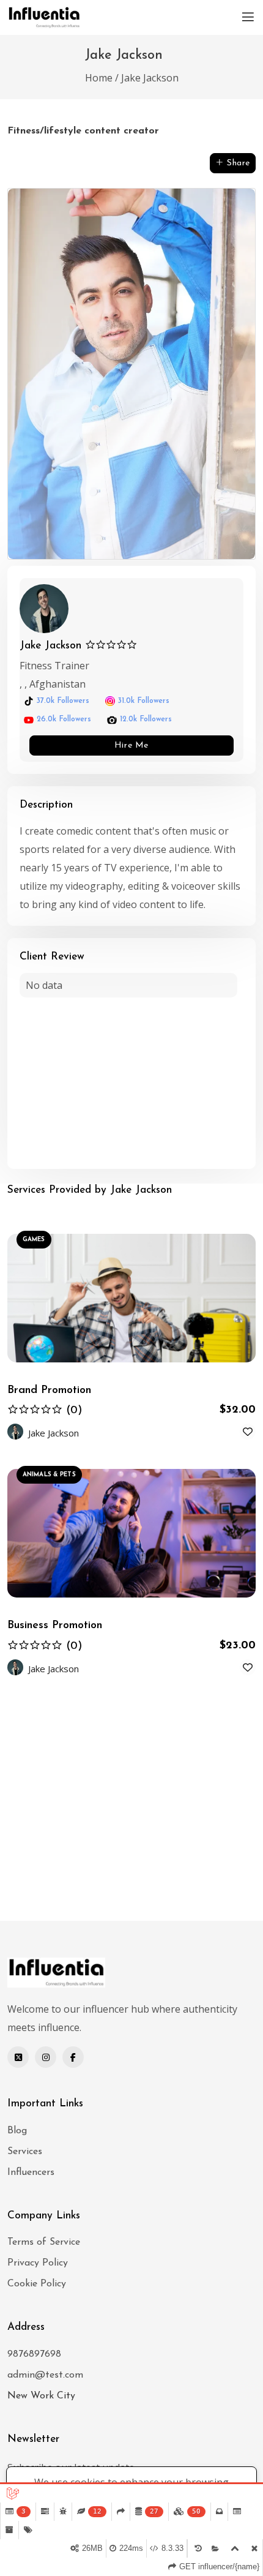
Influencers (31, 2172)
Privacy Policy (38, 2263)
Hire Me (131, 745)
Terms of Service (44, 2242)
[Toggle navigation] (248, 17)
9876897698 (34, 2354)
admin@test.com (45, 2375)
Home (99, 78)
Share (237, 163)
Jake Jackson (150, 78)
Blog (17, 2131)
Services (25, 2152)
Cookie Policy (37, 2284)
